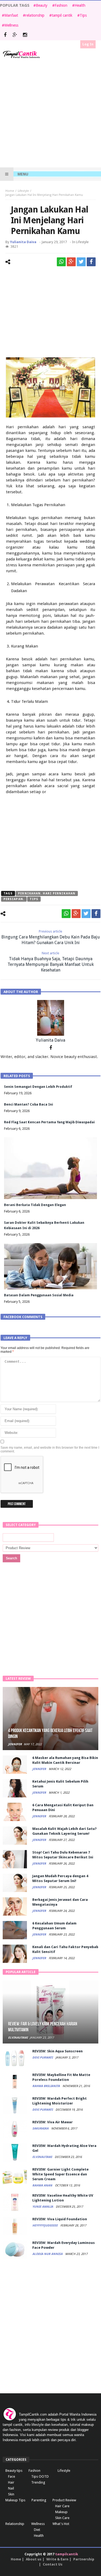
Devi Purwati (43, 2058)
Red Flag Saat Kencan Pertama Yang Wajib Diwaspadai (49, 1122)
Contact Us (53, 2564)
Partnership (84, 2559)
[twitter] (81, 262)
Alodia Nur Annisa (48, 2254)
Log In (88, 44)
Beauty (42, 5)
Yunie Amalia (43, 2207)
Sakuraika (41, 2129)
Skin (11, 2494)
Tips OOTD (40, 2476)
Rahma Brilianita (46, 2086)
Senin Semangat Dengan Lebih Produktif (38, 1087)
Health (80, 5)
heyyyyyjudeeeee (45, 2226)
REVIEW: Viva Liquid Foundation (60, 2219)
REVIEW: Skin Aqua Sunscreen (58, 2051)
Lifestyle (23, 191)
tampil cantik (62, 15)
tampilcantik (67, 2554)
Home (10, 191)
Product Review (64, 2500)
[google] (71, 262)
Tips (83, 15)
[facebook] (91, 262)
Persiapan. (14, 899)
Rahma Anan (43, 2185)
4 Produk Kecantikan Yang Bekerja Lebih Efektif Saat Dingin (50, 1734)
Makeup (61, 2512)
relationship (35, 15)
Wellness (11, 25)
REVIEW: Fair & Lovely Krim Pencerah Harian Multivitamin (43, 2027)
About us (34, 2559)
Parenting (39, 2500)
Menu (23, 174)
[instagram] (25, 35)
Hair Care (62, 2506)
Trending (38, 2482)
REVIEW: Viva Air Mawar (53, 2122)
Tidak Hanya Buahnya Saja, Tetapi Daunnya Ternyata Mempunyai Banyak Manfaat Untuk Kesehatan (51, 962)
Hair (11, 2482)
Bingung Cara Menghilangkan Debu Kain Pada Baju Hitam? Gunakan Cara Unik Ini (51, 937)
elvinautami (18, 2038)
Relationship (15, 2524)
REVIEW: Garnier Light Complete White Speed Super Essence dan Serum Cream (60, 2174)
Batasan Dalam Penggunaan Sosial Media (39, 1295)
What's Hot (61, 2524)
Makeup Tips (15, 2500)
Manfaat (11, 15)
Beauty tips (14, 2471)
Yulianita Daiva (23, 242)
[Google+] (15, 35)
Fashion (61, 5)
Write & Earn (57, 2559)
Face (12, 2476)
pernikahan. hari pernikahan (47, 893)
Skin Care (62, 2518)
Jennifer (15, 1744)
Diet (37, 2530)
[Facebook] (5, 35)
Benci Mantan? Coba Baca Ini (29, 1104)
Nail (11, 2488)
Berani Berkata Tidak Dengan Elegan (35, 1205)
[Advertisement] (50, 113)
